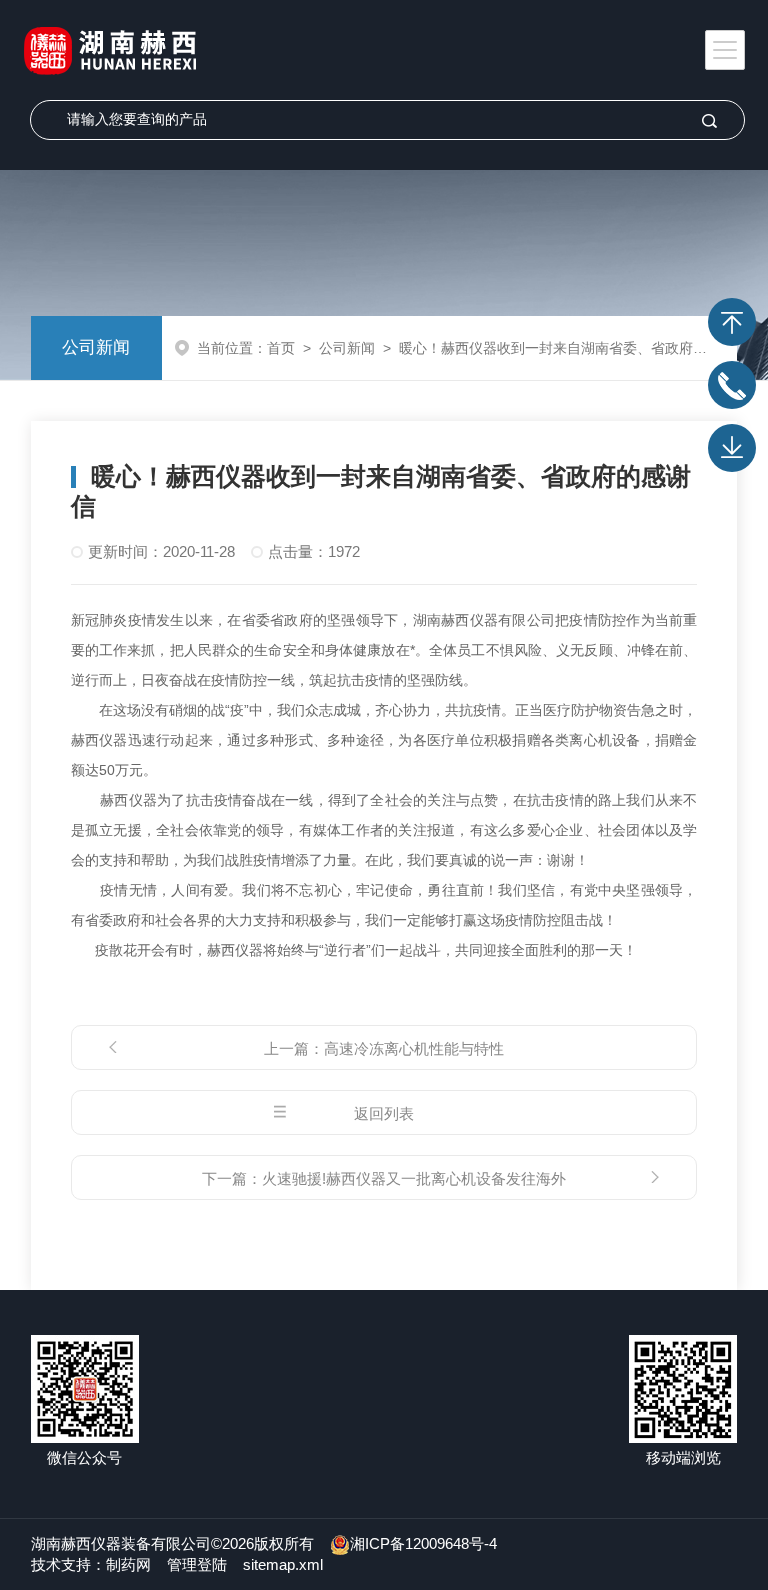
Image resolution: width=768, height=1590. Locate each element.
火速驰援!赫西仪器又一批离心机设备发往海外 (414, 1178)
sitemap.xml (283, 1564)
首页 (281, 348)
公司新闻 (96, 347)
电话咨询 (732, 385)
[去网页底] (732, 448)
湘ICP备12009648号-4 (423, 1543)
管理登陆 (197, 1564)
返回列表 (384, 1113)
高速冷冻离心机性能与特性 (414, 1048)
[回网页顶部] (732, 322)
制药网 (128, 1564)
